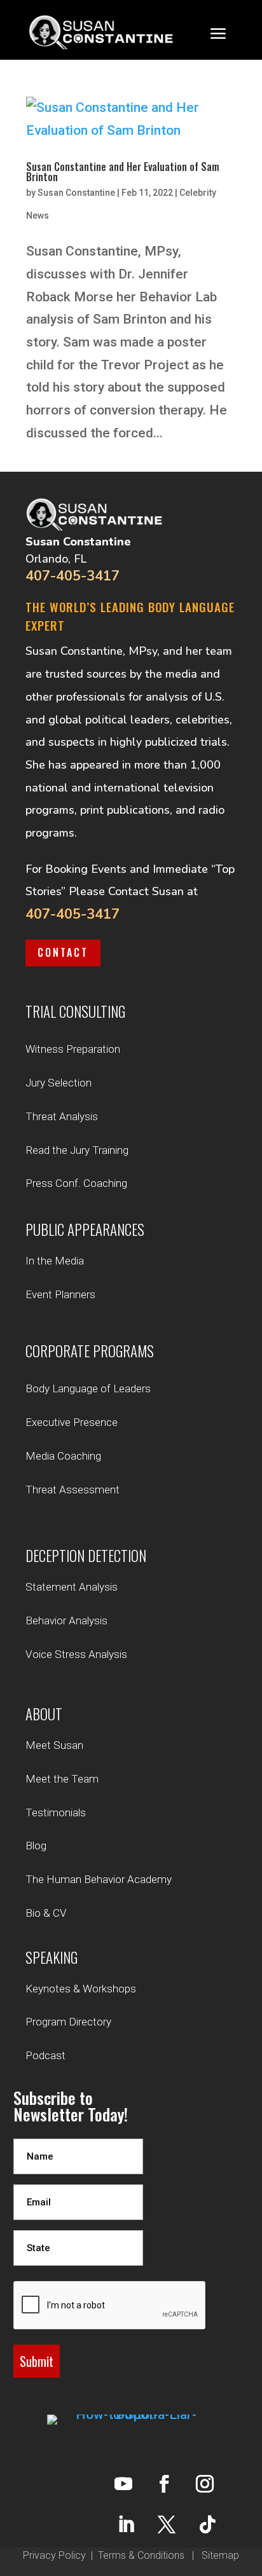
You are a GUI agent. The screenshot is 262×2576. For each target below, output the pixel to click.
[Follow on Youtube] (123, 2484)
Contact (63, 952)
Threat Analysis (62, 1116)
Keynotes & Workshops (81, 1989)
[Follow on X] (167, 2525)
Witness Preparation (73, 1049)
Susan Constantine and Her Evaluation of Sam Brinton (123, 172)
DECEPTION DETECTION (86, 1556)
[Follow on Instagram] (205, 2484)
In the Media (55, 1261)
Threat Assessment (72, 1490)
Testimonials (56, 1812)
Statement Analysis (72, 1587)
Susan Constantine (76, 193)
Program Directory (68, 2022)
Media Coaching (63, 1456)
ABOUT (44, 1714)
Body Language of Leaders (88, 1388)
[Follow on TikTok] (207, 2525)
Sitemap (220, 2555)
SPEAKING (52, 1957)
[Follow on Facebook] (164, 2484)
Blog (36, 1846)
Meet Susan (54, 1745)
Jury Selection (59, 1083)
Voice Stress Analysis (76, 1654)
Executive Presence (72, 1422)
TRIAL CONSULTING (75, 1011)
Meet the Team (62, 1779)
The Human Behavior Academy (99, 1879)
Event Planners (60, 1294)
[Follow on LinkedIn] (126, 2525)
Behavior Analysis (66, 1620)
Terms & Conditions (141, 2555)
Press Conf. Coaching (76, 1183)
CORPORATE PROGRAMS (90, 1351)
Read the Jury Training (77, 1150)
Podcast (45, 2055)
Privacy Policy (54, 2555)
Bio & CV (46, 1913)
